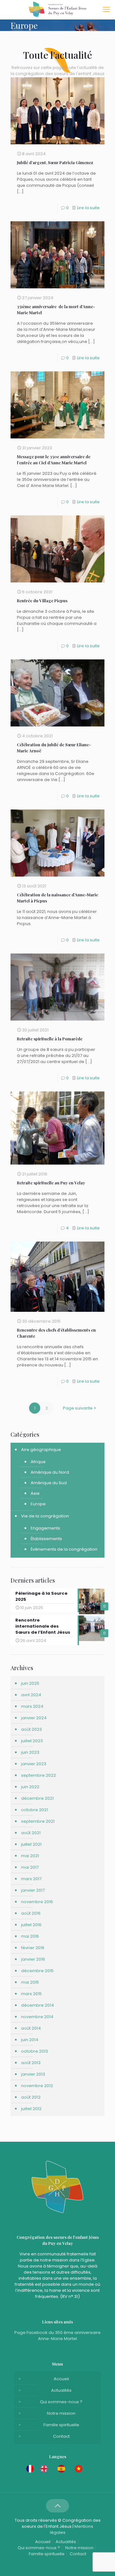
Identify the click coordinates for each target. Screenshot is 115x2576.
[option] (46, 2469)
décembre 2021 (37, 1798)
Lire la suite (88, 208)
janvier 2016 (33, 1959)
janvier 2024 (34, 1718)
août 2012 (31, 2097)
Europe (38, 1504)
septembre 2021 (38, 1821)
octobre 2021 (34, 1810)
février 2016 (33, 1948)
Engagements (45, 1528)
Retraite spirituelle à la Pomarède (50, 1039)
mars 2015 (31, 1994)
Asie (35, 1493)
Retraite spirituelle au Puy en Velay (51, 1183)
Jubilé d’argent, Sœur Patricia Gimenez (55, 162)
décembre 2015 (37, 1971)
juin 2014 (30, 2040)
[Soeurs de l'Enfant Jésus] (57, 10)
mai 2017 (30, 1867)
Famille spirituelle (61, 2425)
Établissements (46, 1539)
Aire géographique (41, 1450)
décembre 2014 (38, 2005)
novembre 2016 (37, 1902)
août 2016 (31, 1913)
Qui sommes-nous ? (61, 2402)
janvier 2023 (34, 1764)
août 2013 (31, 2063)
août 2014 (31, 2028)
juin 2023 (30, 1752)
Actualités (61, 2390)
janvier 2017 (33, 1890)
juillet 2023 (32, 1741)
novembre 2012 (37, 2086)
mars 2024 (32, 1706)
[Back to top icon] (57, 2506)
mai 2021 (30, 1856)
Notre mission (61, 2413)
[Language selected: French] (57, 2469)
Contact (61, 2436)
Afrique (38, 1462)
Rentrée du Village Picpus (42, 600)
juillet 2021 (31, 1844)
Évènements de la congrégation (64, 1549)
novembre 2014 (37, 2017)
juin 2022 (30, 1787)
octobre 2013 (34, 2051)
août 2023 (31, 1729)
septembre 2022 (38, 1775)
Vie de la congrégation (45, 1516)
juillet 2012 (31, 2109)
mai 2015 (30, 1982)
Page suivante (78, 1408)
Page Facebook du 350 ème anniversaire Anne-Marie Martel (57, 2336)
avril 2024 (31, 1695)
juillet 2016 (31, 1925)
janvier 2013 (33, 2074)
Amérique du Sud (49, 1483)
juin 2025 (30, 1683)
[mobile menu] (106, 10)
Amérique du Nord (50, 1472)
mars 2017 (31, 1879)
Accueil (61, 2379)
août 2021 (31, 1833)
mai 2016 (30, 1936)
